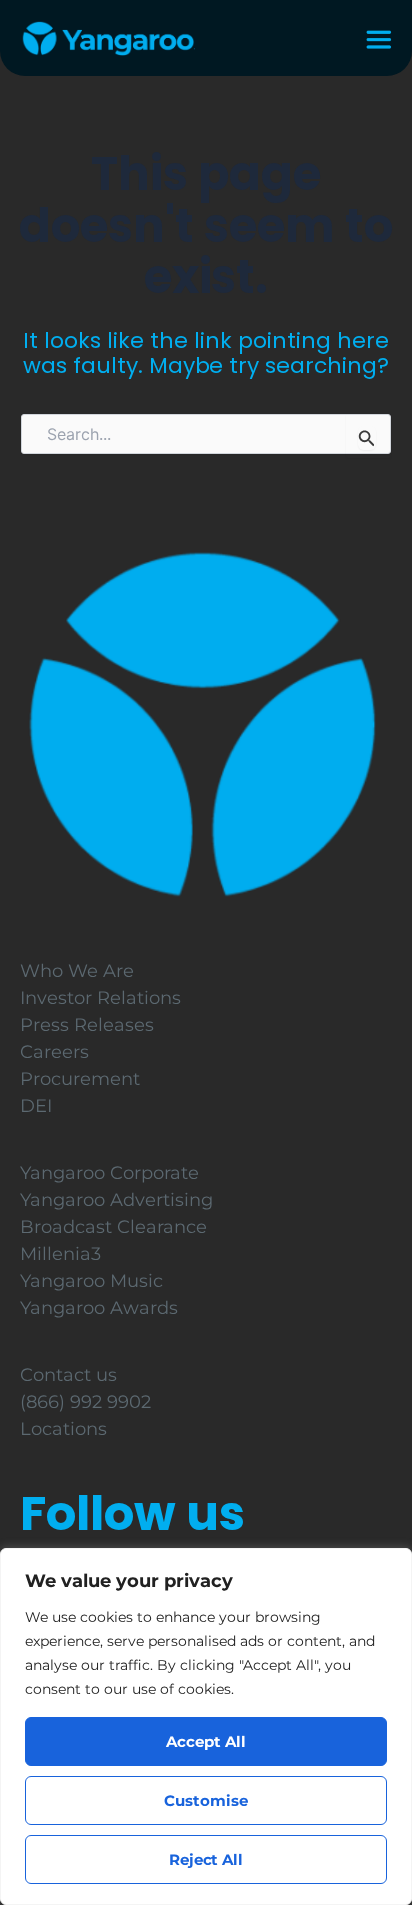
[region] (206, 1726)
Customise (206, 1800)
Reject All (206, 1859)
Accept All (206, 1741)
